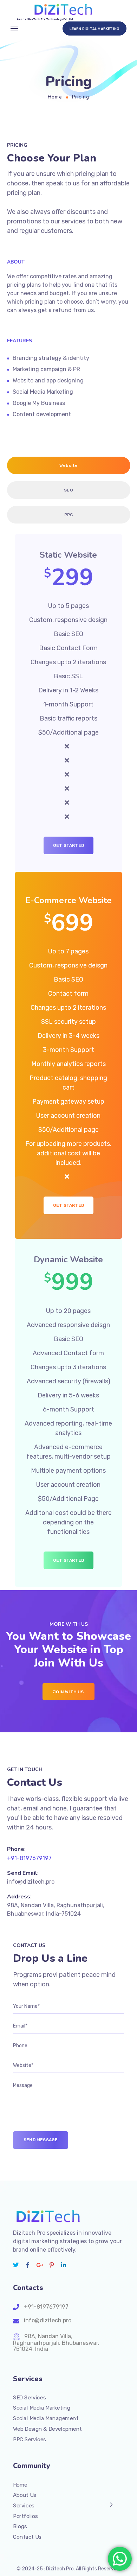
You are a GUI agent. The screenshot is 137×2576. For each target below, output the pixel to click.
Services (24, 2506)
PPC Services (30, 2439)
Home (55, 97)
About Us (25, 2495)
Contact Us (27, 2537)
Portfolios (25, 2516)
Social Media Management (46, 2418)
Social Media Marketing (42, 2408)
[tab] (69, 465)
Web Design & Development (47, 2429)
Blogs (20, 2526)
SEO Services (29, 2398)
